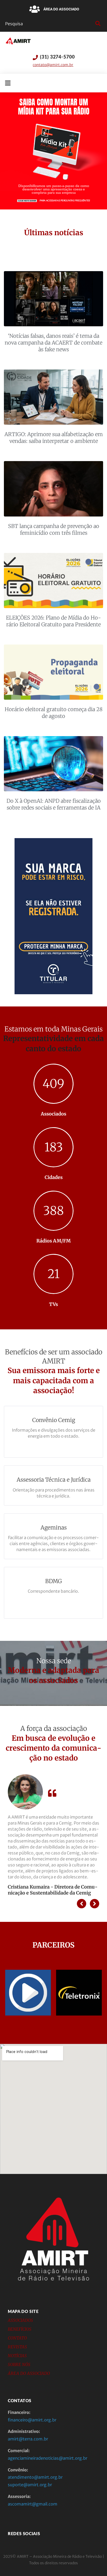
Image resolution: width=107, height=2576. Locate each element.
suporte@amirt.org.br (30, 2485)
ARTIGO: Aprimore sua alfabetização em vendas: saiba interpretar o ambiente (54, 438)
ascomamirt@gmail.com (33, 2504)
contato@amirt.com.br (53, 65)
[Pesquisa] (49, 24)
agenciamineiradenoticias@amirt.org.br (48, 2458)
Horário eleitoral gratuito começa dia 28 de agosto (54, 713)
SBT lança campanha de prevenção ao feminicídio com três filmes (54, 529)
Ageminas (54, 1528)
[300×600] (53, 993)
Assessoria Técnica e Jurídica (54, 1480)
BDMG (53, 1581)
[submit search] (97, 24)
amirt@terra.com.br (28, 2439)
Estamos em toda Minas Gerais (53, 1029)
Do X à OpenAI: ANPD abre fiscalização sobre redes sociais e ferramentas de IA (54, 804)
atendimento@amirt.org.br (35, 2477)
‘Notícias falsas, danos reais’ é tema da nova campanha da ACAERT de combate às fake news (53, 343)
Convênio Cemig (54, 1420)
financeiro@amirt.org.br (32, 2420)
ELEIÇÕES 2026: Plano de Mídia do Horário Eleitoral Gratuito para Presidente (53, 621)
